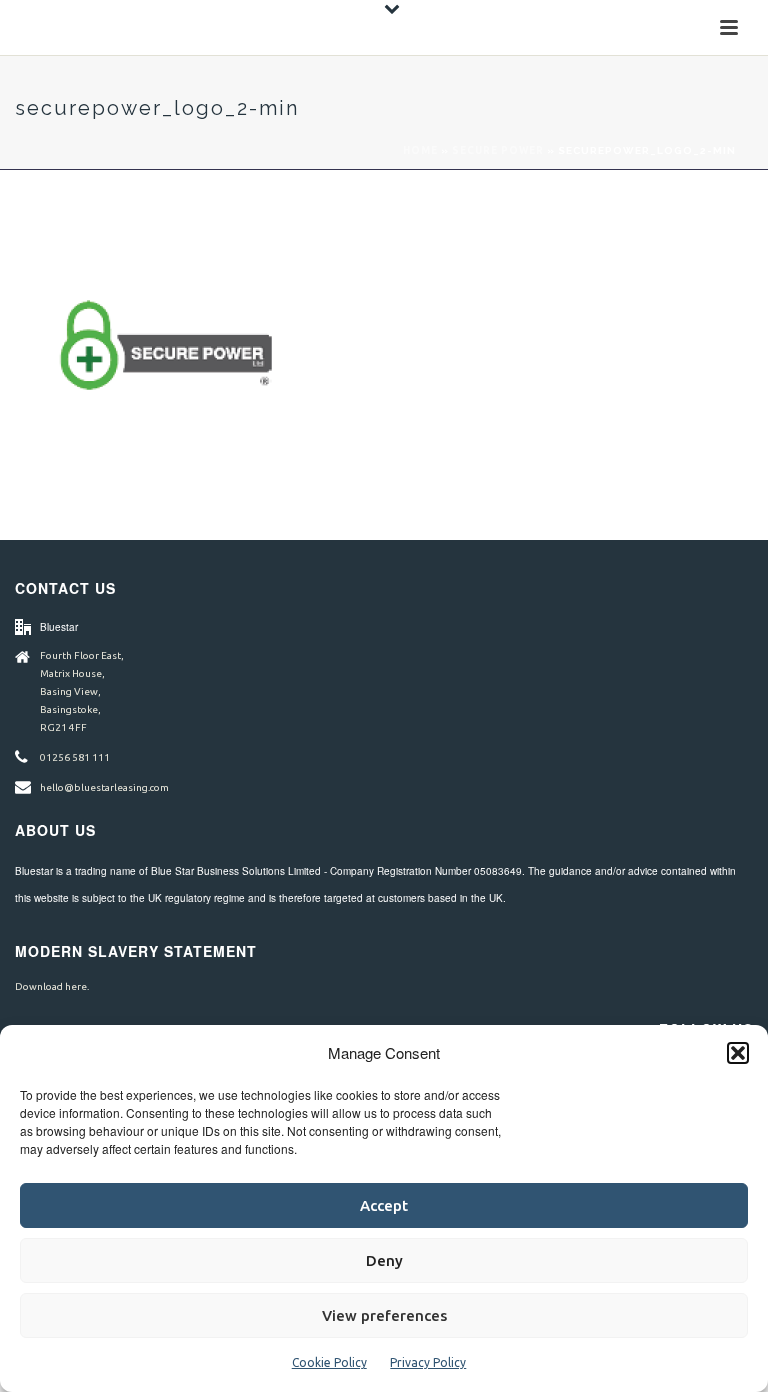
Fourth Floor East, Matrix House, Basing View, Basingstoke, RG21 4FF (82, 691)
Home (420, 150)
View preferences (384, 1315)
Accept (384, 1205)
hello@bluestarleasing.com (104, 787)
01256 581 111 (75, 757)
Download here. (52, 986)
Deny (384, 1260)
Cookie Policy (329, 1362)
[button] (738, 1053)
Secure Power (498, 150)
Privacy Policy (428, 1362)
